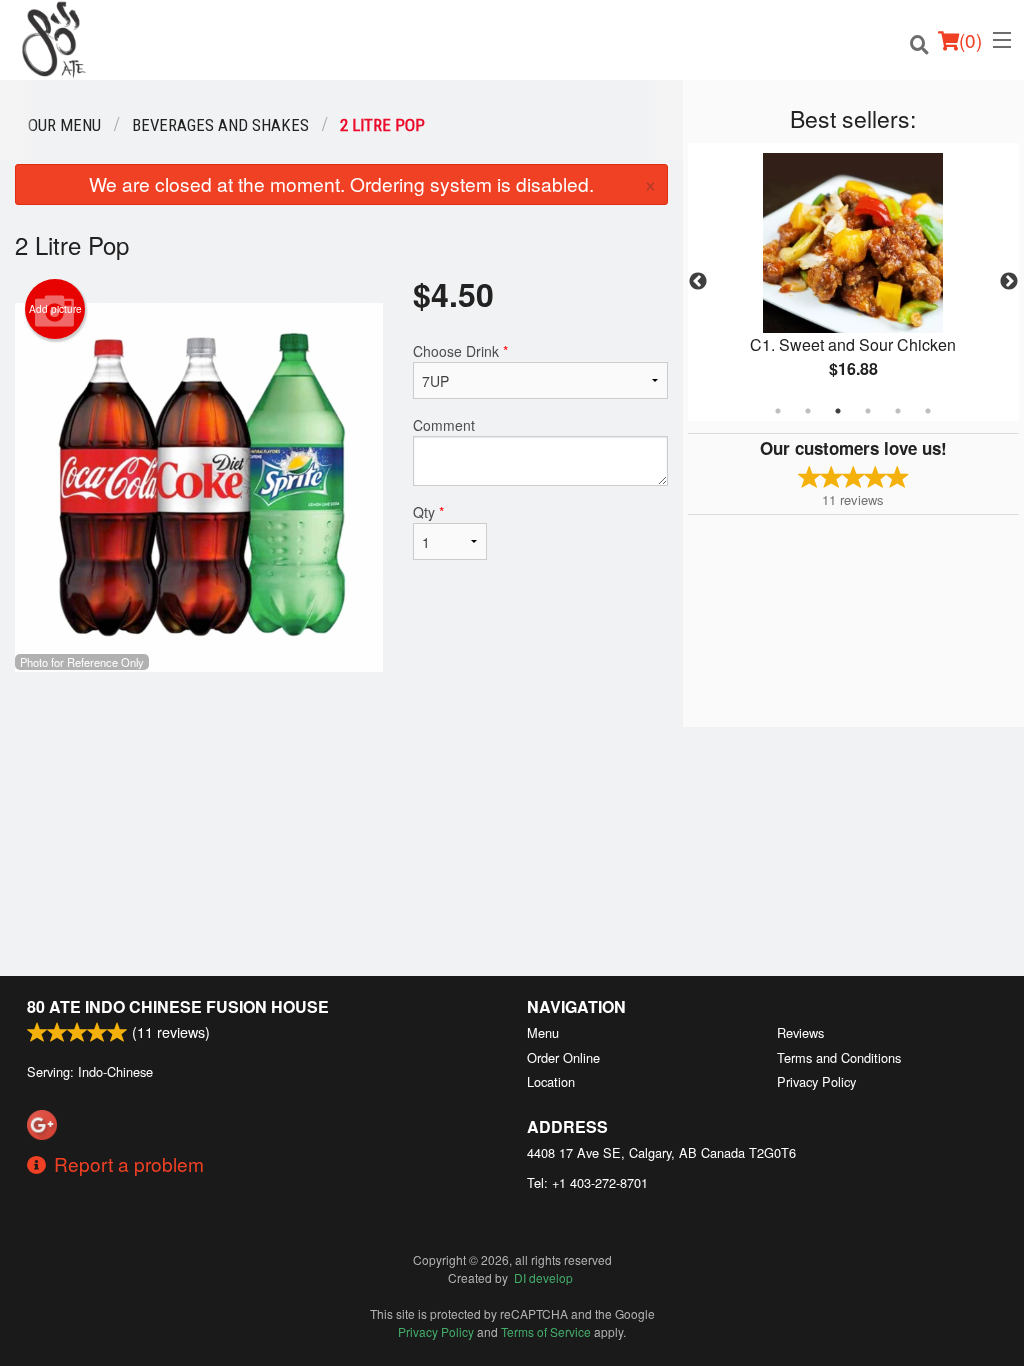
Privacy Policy (816, 1081)
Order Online (563, 1057)
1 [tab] (778, 411)
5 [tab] (898, 411)
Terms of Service (546, 1331)
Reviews (800, 1032)
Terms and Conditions (839, 1057)
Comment (444, 425)
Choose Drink (460, 351)
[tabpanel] (853, 282)
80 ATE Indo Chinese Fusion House (178, 1006)
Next (1009, 282)
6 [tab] (928, 411)
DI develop (543, 1277)
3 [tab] (838, 411)
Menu (543, 1032)
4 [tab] (868, 411)
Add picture (55, 309)
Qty (428, 512)
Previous (698, 282)
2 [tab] (808, 411)
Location (551, 1081)
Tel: (587, 1182)
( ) (970, 39)
